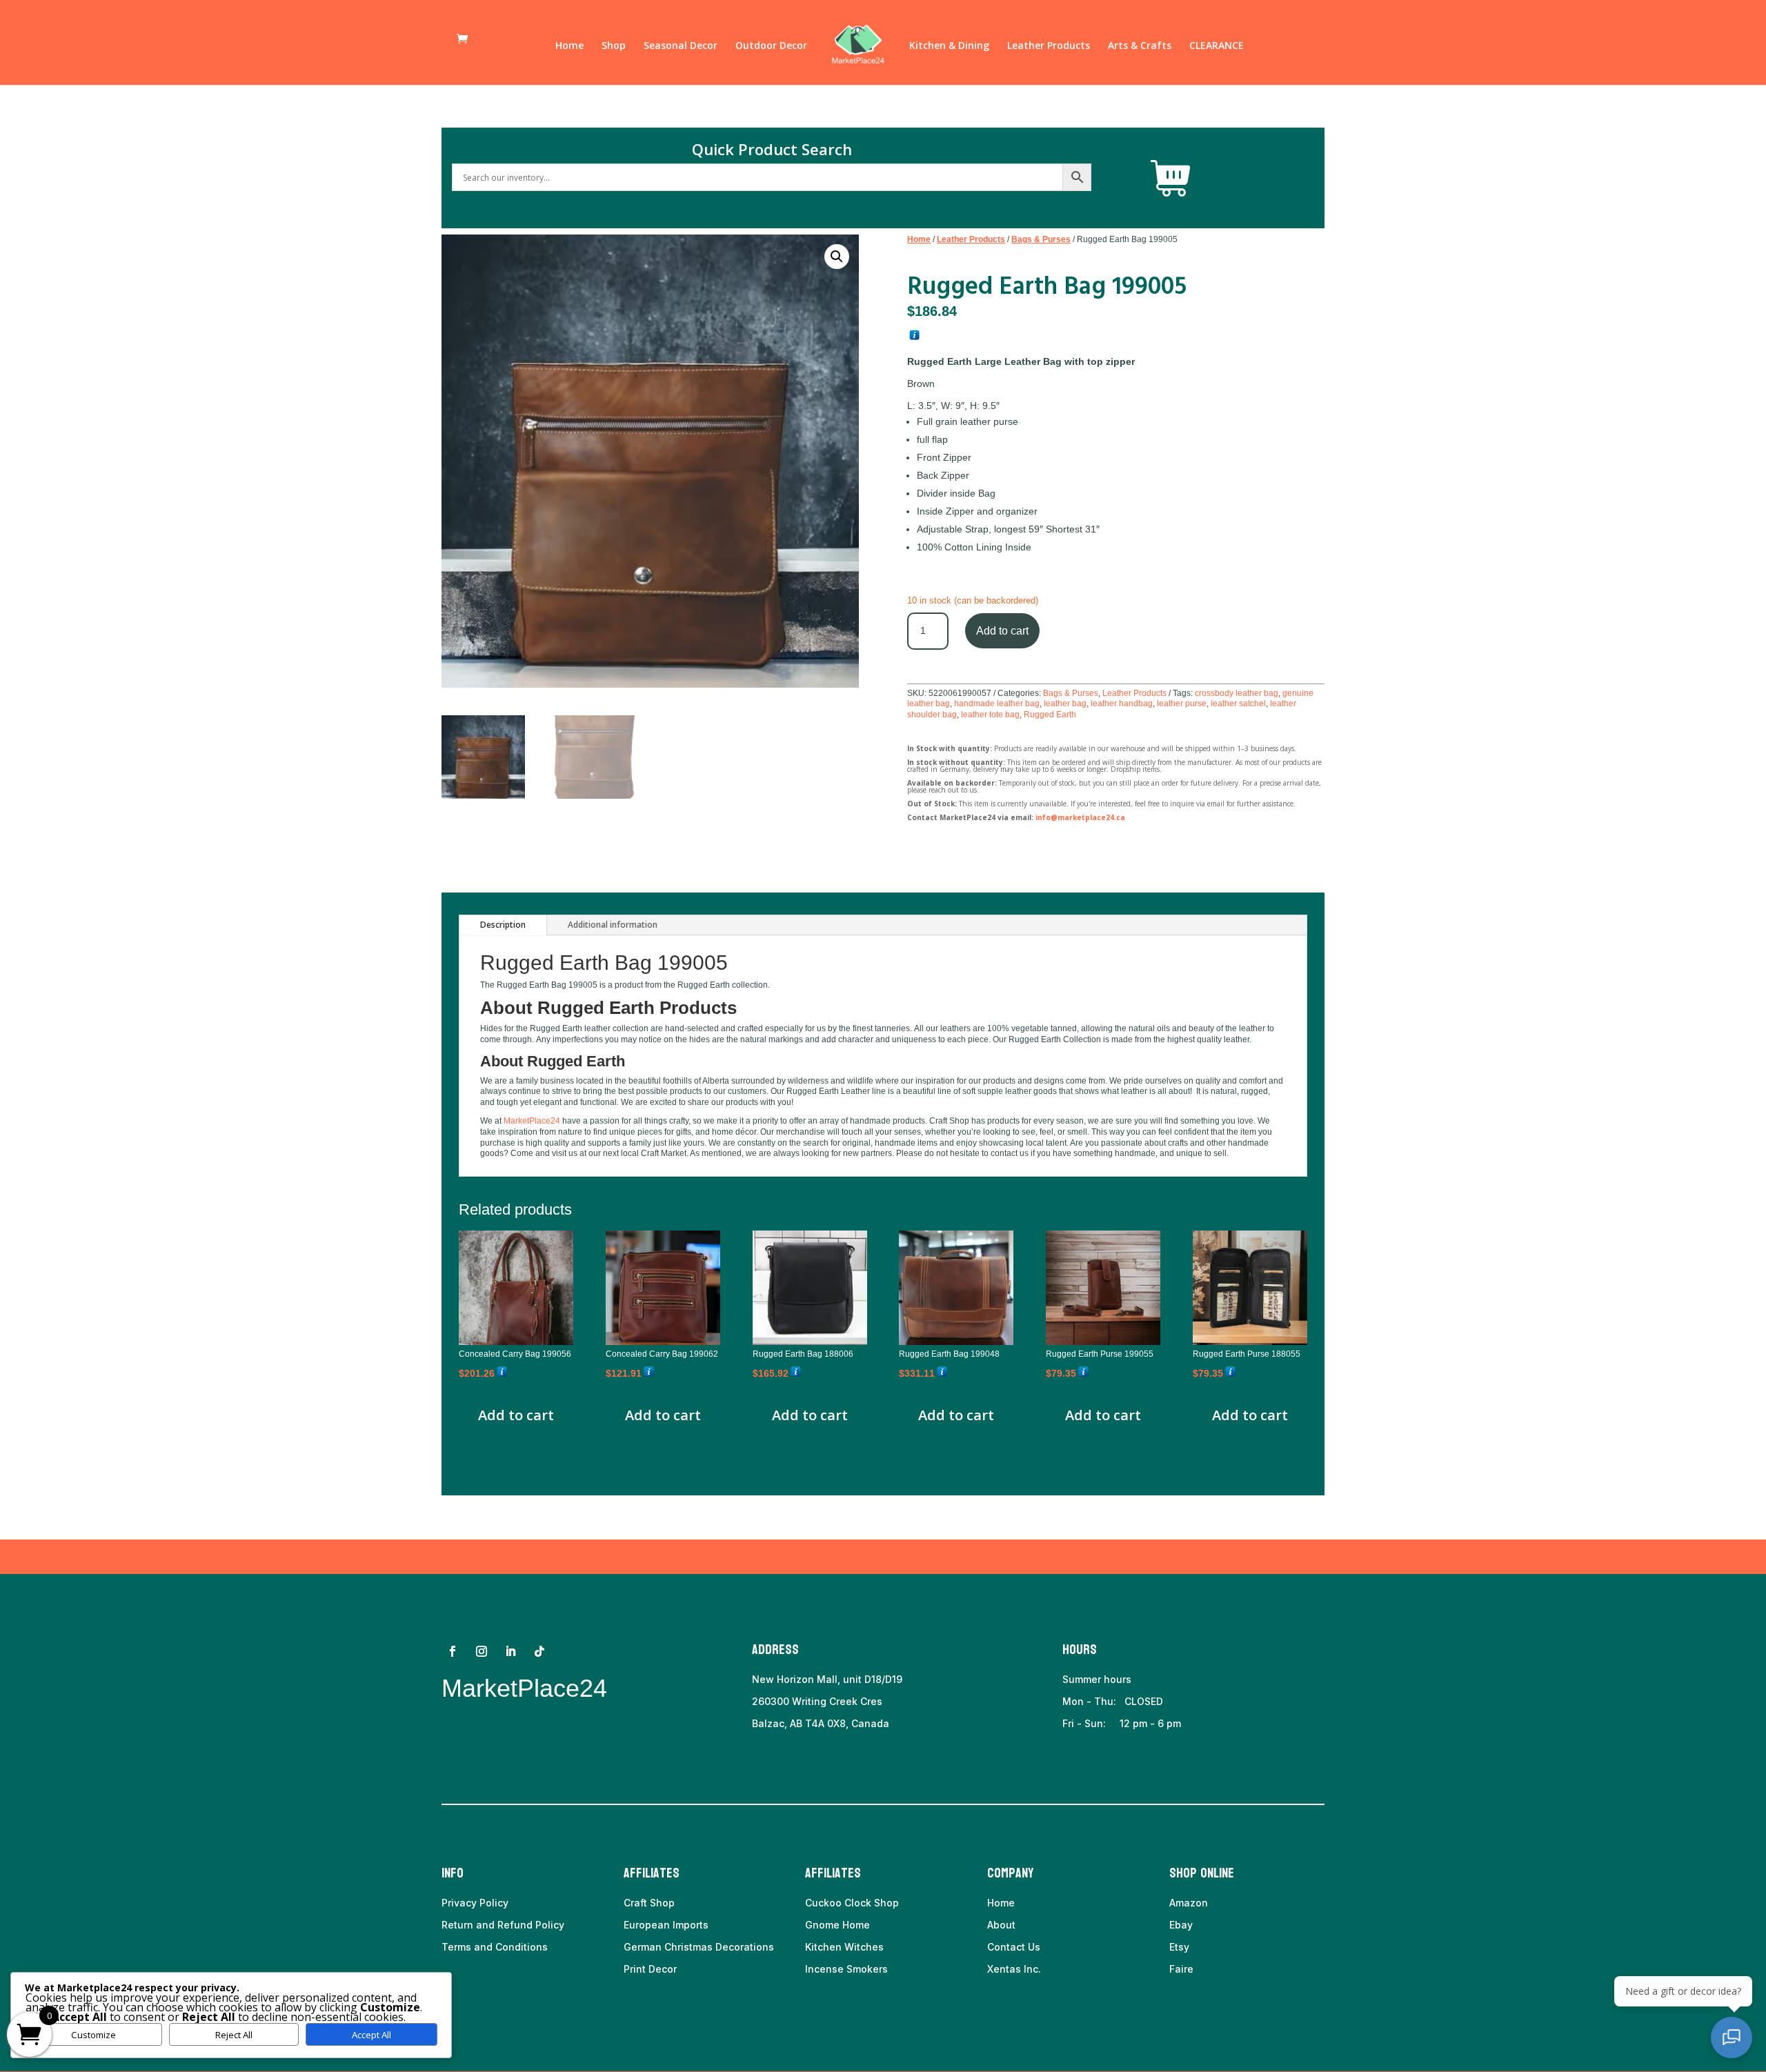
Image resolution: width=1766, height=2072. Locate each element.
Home (569, 46)
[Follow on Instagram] (482, 1651)
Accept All (371, 2035)
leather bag (1065, 704)
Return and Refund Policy (503, 1925)
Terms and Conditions (495, 1947)
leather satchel (1238, 704)
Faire (1181, 1969)
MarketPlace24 (532, 1121)
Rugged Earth (1050, 715)
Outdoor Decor (771, 46)
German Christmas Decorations (699, 1947)
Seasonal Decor (681, 46)
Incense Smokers (846, 1969)
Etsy (1179, 1947)
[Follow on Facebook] (453, 1651)
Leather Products (1049, 46)
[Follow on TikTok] (539, 1651)
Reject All (234, 2035)
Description (503, 925)
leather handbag (1122, 704)
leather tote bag (990, 715)
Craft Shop (649, 1903)
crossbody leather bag (1237, 693)
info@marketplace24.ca (1080, 817)
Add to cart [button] (516, 1415)
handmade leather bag (997, 704)
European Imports (666, 1925)
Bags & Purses (1041, 239)
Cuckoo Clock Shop (852, 1903)
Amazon (1189, 1903)
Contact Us (1014, 1947)
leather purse (1182, 704)
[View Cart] (1171, 179)
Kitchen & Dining (949, 46)
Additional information (613, 925)
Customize (93, 2035)
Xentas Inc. (1014, 1969)
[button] (837, 257)
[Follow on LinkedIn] (510, 1651)
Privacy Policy (475, 1903)
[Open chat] (1732, 2038)
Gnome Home (837, 1925)
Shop (614, 46)
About (1001, 1925)
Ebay (1181, 1925)
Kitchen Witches (844, 1947)
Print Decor (650, 1969)
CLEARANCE (1217, 46)
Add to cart (1002, 631)
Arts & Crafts (1140, 46)
